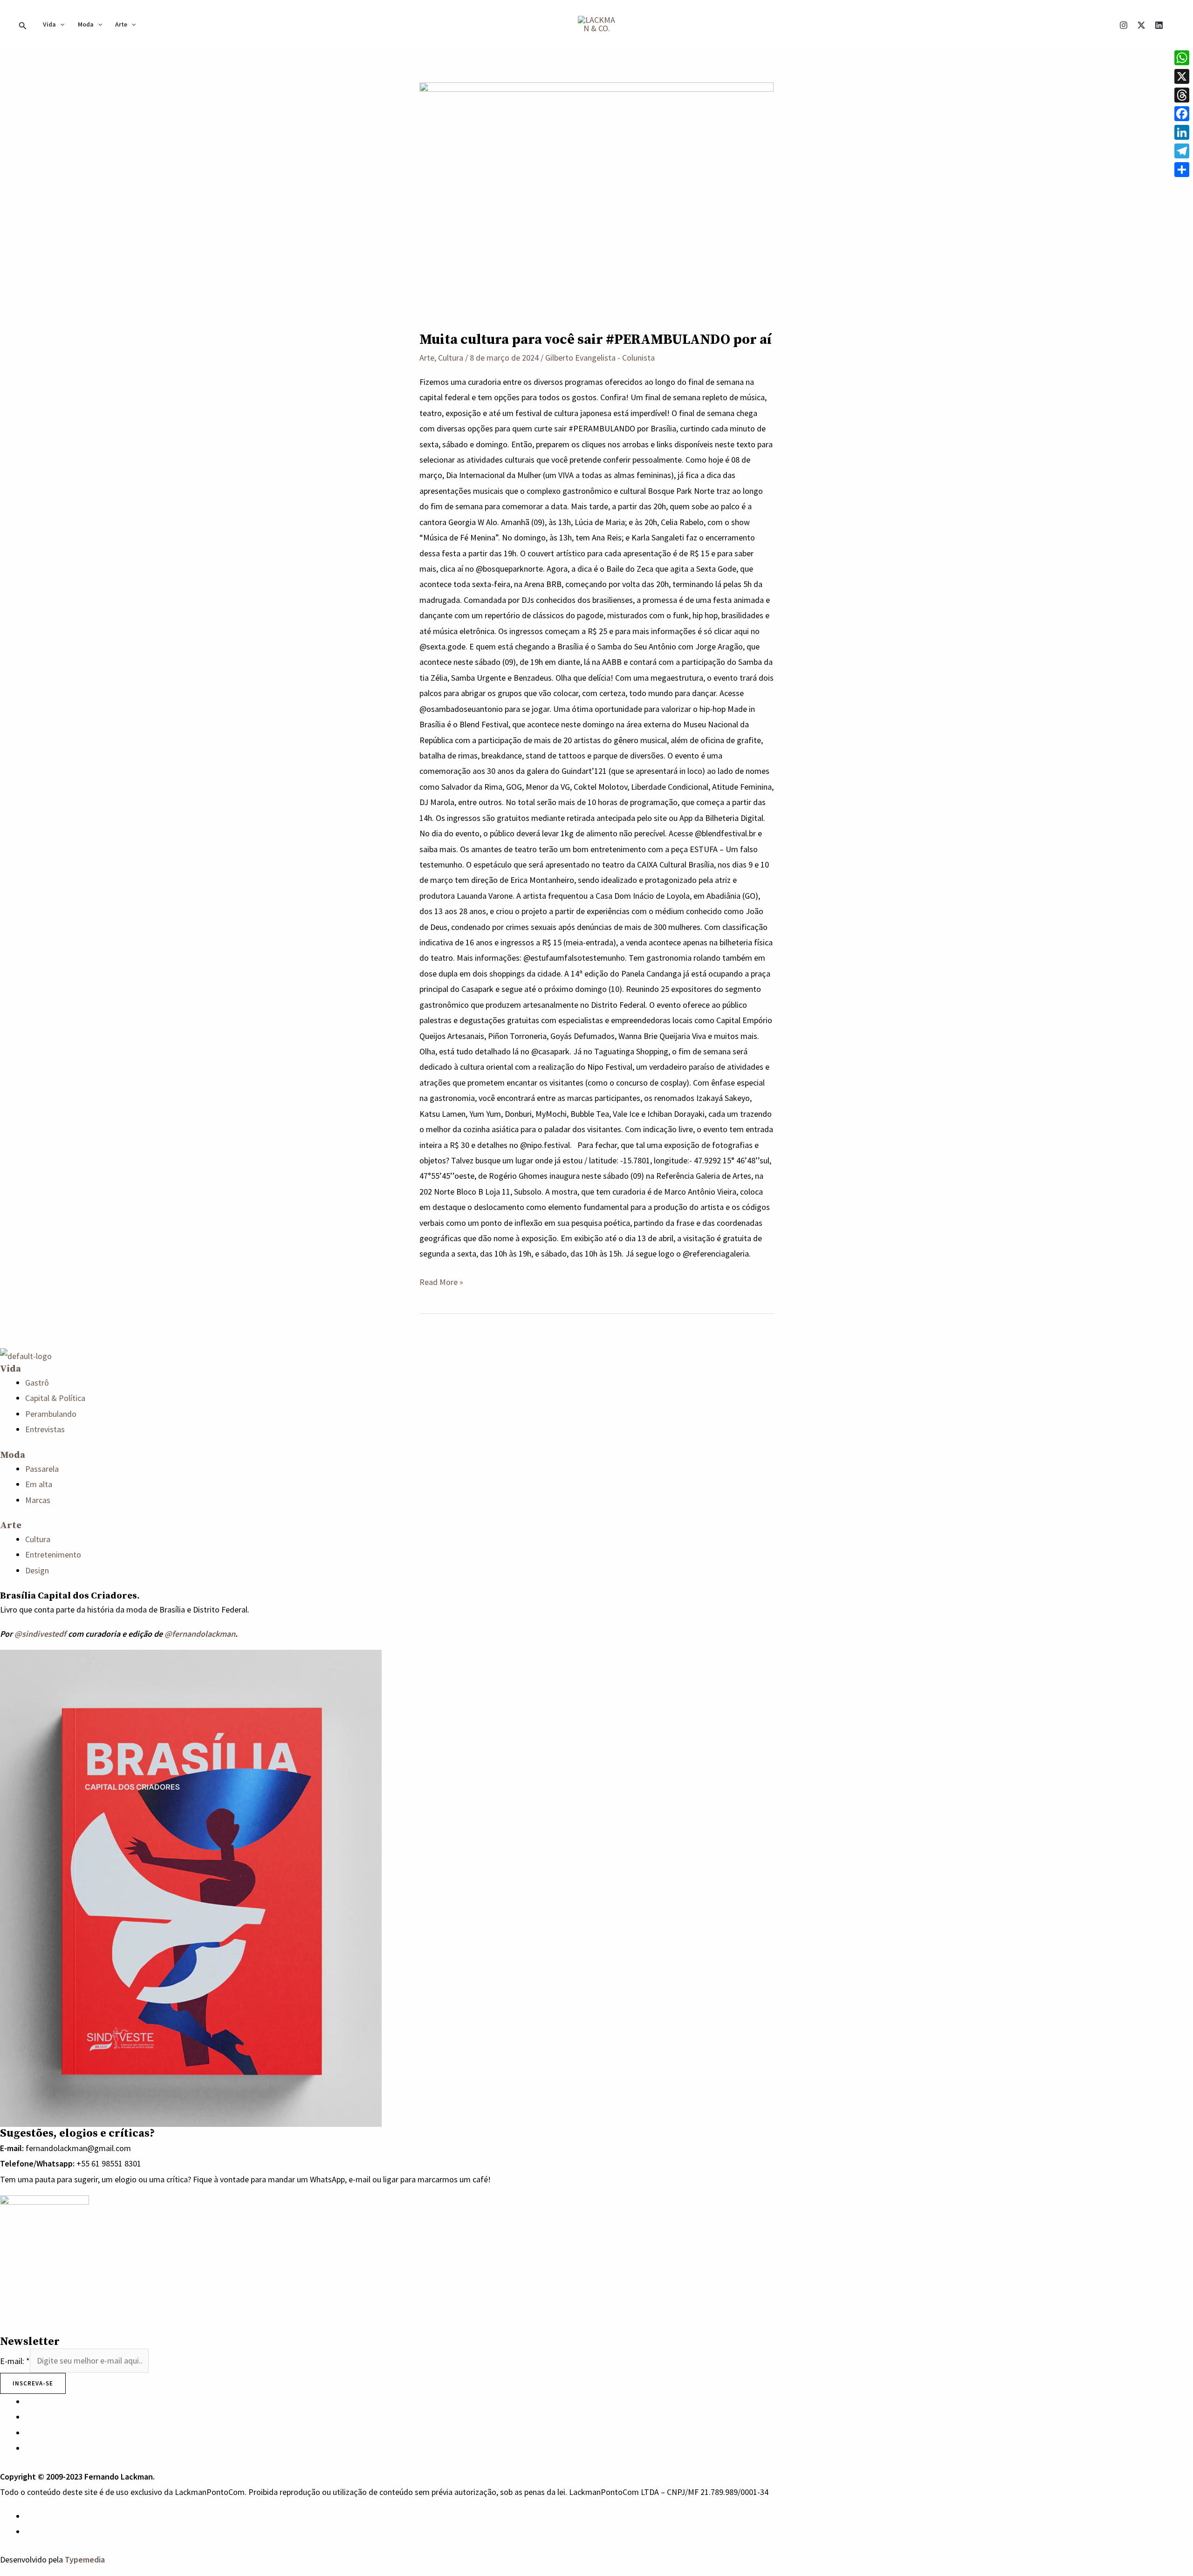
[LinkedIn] (1182, 132)
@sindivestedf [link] (40, 1634)
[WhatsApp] (28, 2516)
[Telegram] (1182, 151)
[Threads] (1182, 95)
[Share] (1182, 170)
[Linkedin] (1159, 25)
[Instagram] (1124, 25)
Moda (86, 24)
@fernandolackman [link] (200, 1634)
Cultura (451, 358)
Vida (49, 24)
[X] (1141, 25)
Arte (121, 24)
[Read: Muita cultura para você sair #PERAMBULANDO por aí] (596, 199)
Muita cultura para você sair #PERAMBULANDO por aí (596, 340)
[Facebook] (1182, 114)
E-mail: (15, 2361)
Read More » (441, 1281)
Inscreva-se (33, 2383)
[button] (23, 24)
